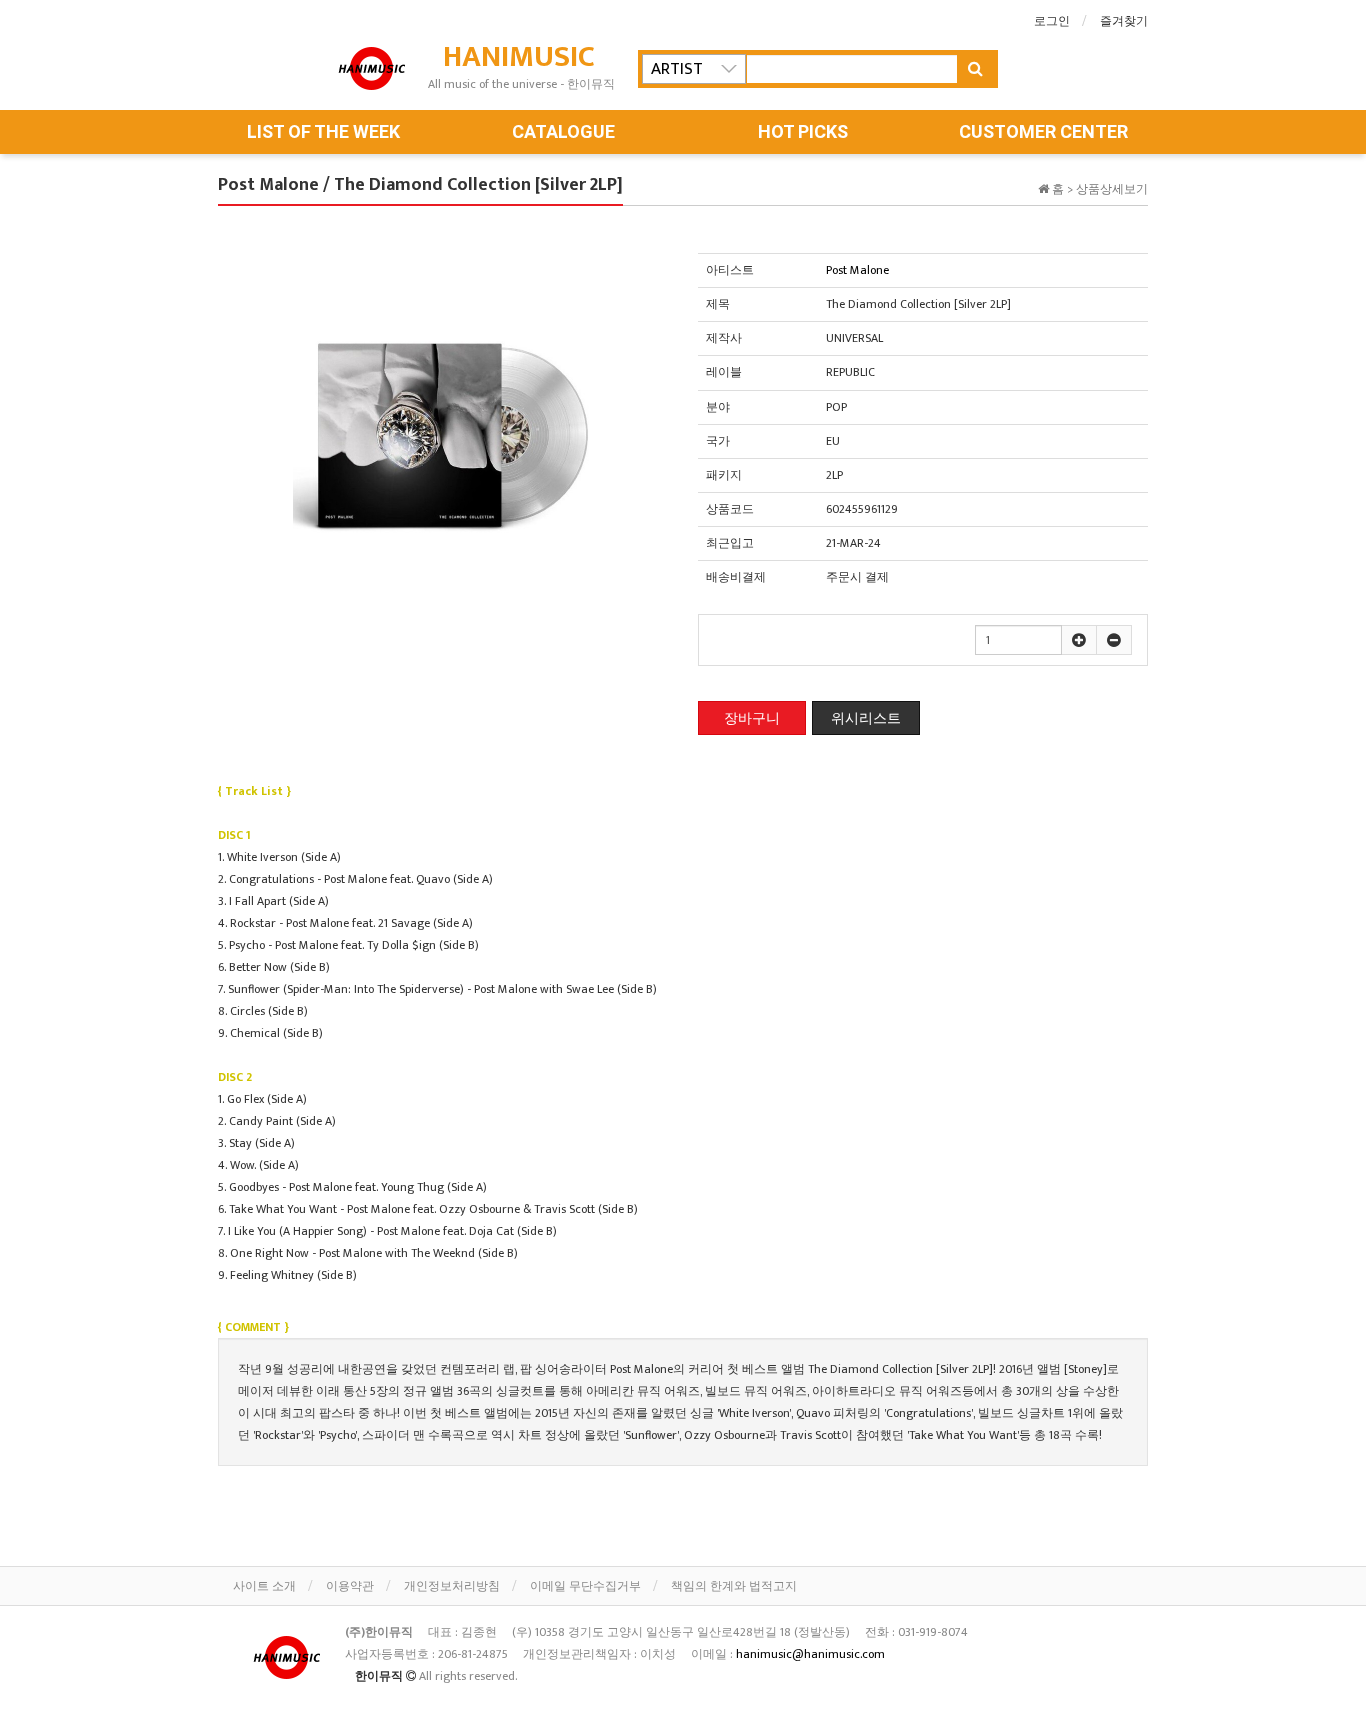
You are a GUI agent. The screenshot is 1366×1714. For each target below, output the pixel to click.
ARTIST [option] (677, 69)
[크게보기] (443, 442)
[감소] (1114, 640)
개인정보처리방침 (452, 1586)
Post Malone (857, 270)
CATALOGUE (563, 131)
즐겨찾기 (1124, 21)
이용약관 (350, 1586)
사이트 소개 (264, 1586)
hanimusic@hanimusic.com (810, 1654)
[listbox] (694, 69)
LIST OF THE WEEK (323, 131)
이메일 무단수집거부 (585, 1586)
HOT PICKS (803, 131)
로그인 (1052, 21)
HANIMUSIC (519, 57)
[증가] (1079, 640)
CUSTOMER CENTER (1043, 131)
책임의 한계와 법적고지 (734, 1586)
